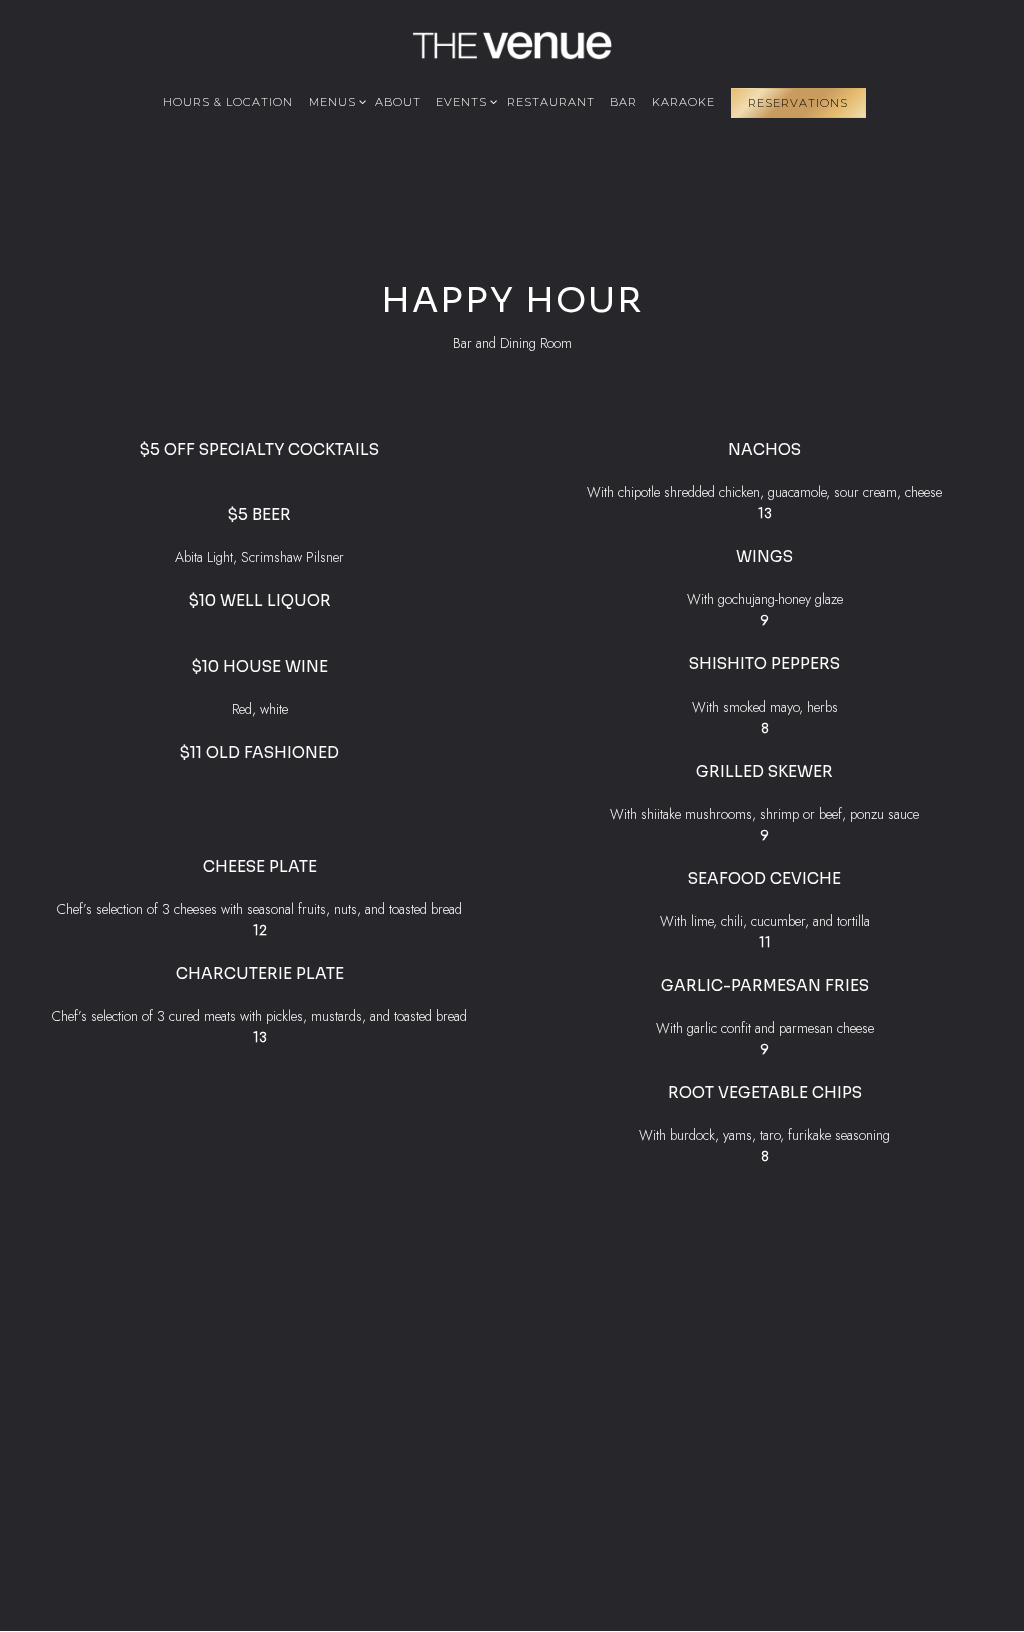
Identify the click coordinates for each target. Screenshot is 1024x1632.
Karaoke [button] (683, 102)
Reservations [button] (798, 103)
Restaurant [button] (551, 102)
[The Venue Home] (512, 44)
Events (464, 101)
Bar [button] (623, 102)
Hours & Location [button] (228, 102)
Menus (334, 101)
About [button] (398, 102)
